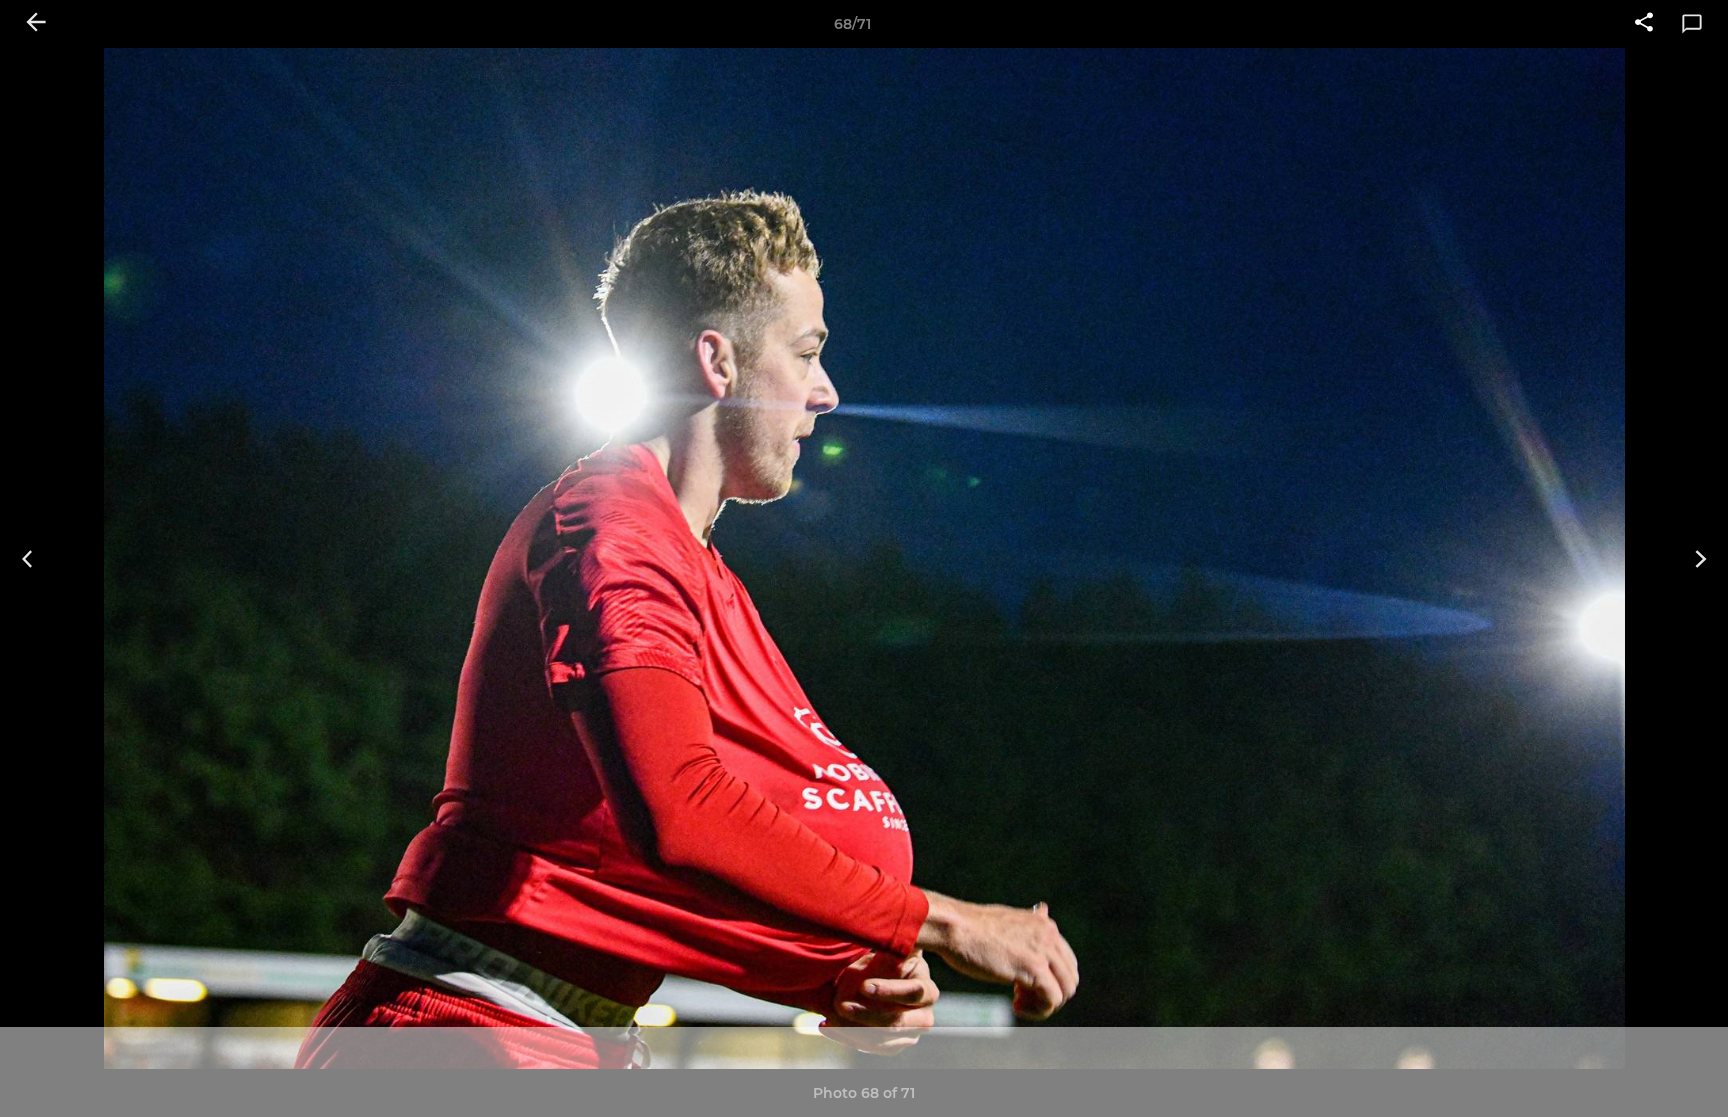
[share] (1644, 24)
